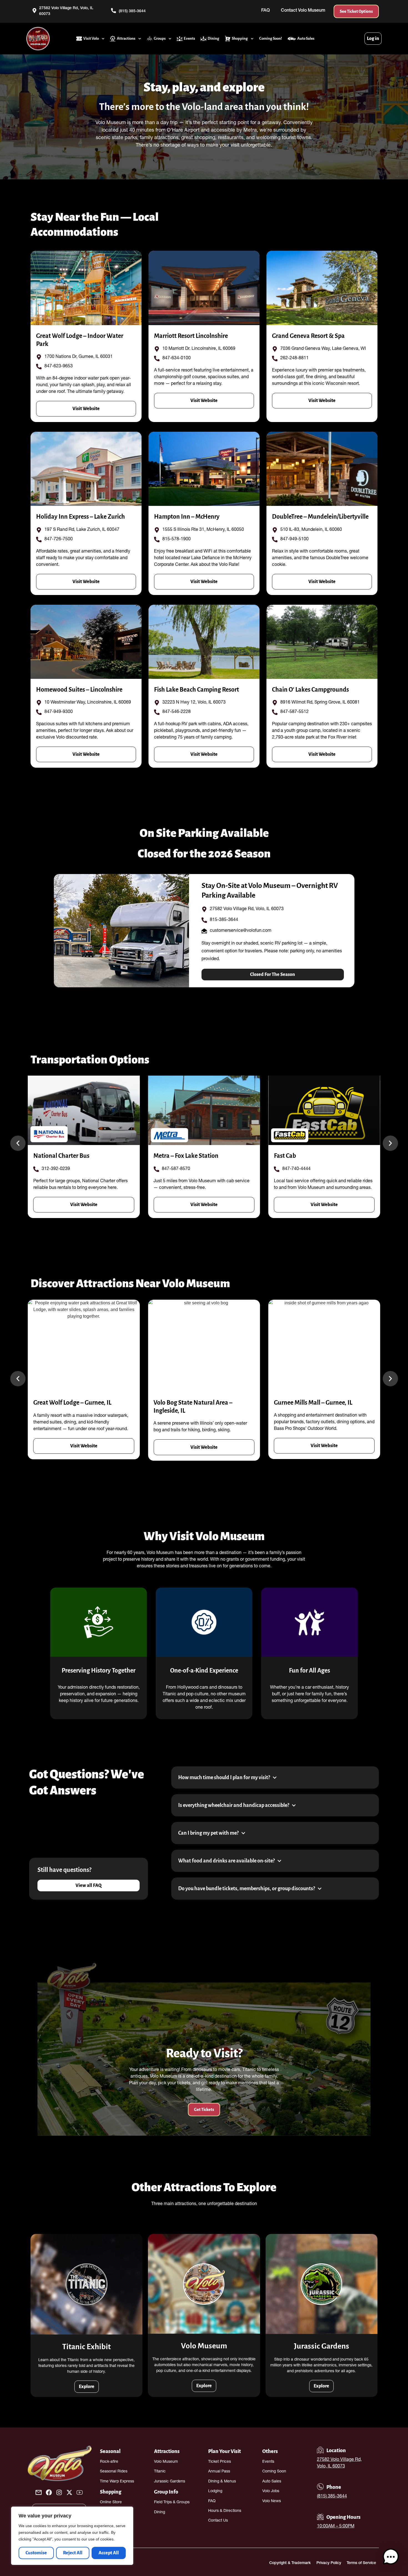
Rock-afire (109, 2462)
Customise (36, 2553)
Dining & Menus (222, 2482)
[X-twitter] (69, 2492)
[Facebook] (49, 2492)
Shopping (240, 38)
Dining (213, 38)
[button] (18, 1143)
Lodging (215, 2491)
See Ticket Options (356, 11)
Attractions (126, 38)
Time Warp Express (117, 2482)
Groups (160, 38)
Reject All (73, 2553)
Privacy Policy (329, 2563)
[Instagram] (59, 2492)
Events (189, 38)
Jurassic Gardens (170, 2482)
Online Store (111, 2502)
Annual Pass (219, 2472)
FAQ (265, 11)
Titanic (160, 2472)
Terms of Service (361, 2563)
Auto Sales (306, 38)
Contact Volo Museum (303, 11)
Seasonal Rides (114, 2472)
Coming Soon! (271, 38)
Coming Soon (274, 2472)
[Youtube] (80, 2492)
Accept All (109, 2553)
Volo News (272, 2501)
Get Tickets (204, 2110)
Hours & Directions (225, 2511)
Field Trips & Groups (172, 2502)
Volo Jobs (271, 2491)
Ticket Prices (220, 2462)
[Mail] (39, 2492)
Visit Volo (91, 38)
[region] (72, 2536)
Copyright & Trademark (290, 2563)
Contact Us (218, 2521)
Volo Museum (166, 2462)
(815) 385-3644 (332, 2497)
